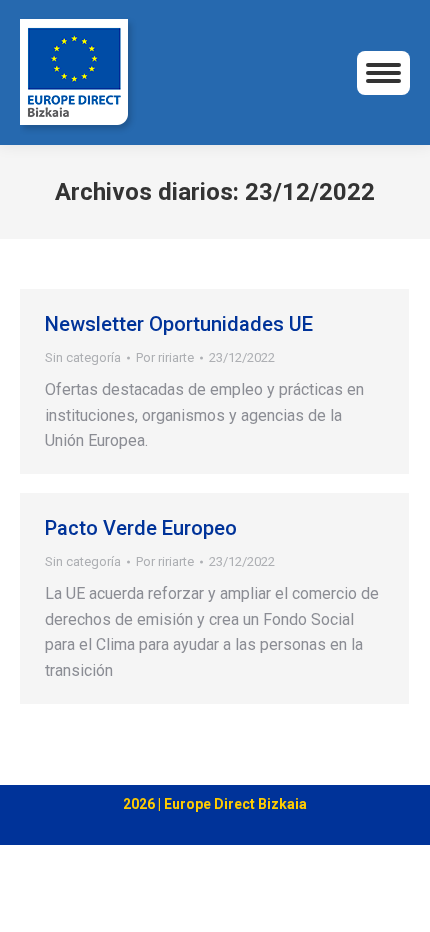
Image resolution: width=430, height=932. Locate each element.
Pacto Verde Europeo (141, 528)
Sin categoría (83, 357)
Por (165, 357)
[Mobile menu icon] (383, 73)
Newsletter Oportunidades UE (179, 324)
